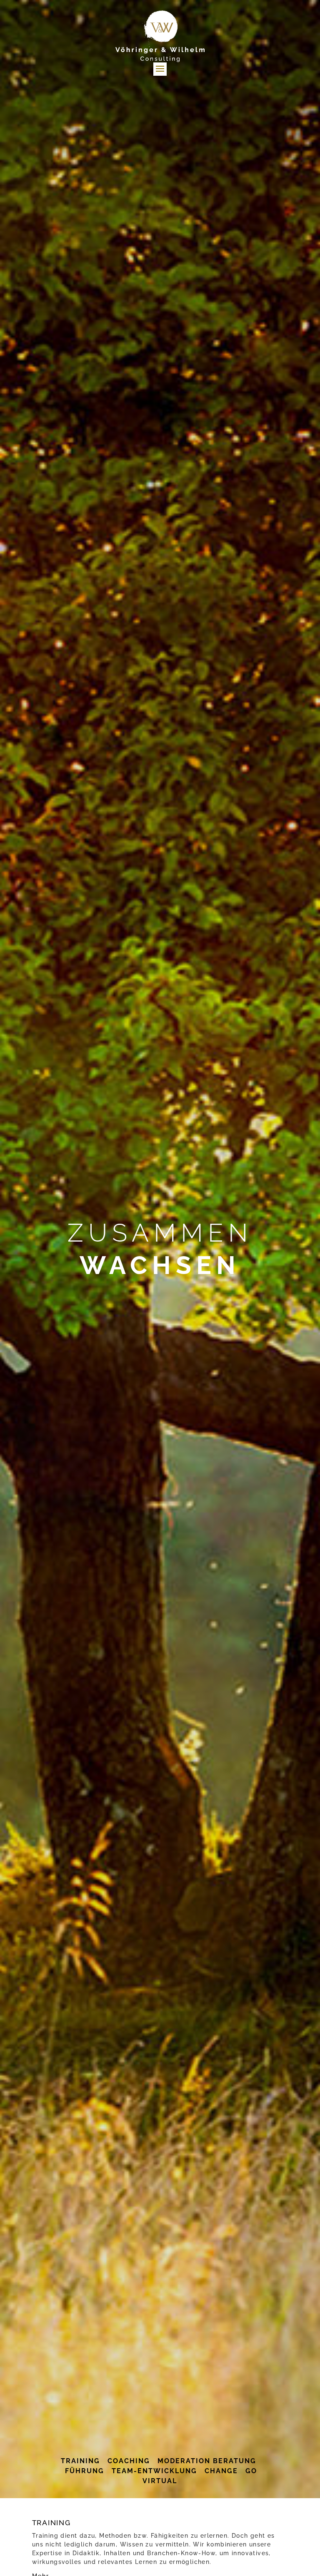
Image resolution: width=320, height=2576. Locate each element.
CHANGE (221, 2471)
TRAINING (80, 2461)
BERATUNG (236, 2461)
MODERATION (183, 2461)
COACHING (130, 2461)
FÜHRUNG (85, 2471)
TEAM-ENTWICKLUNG (156, 2471)
